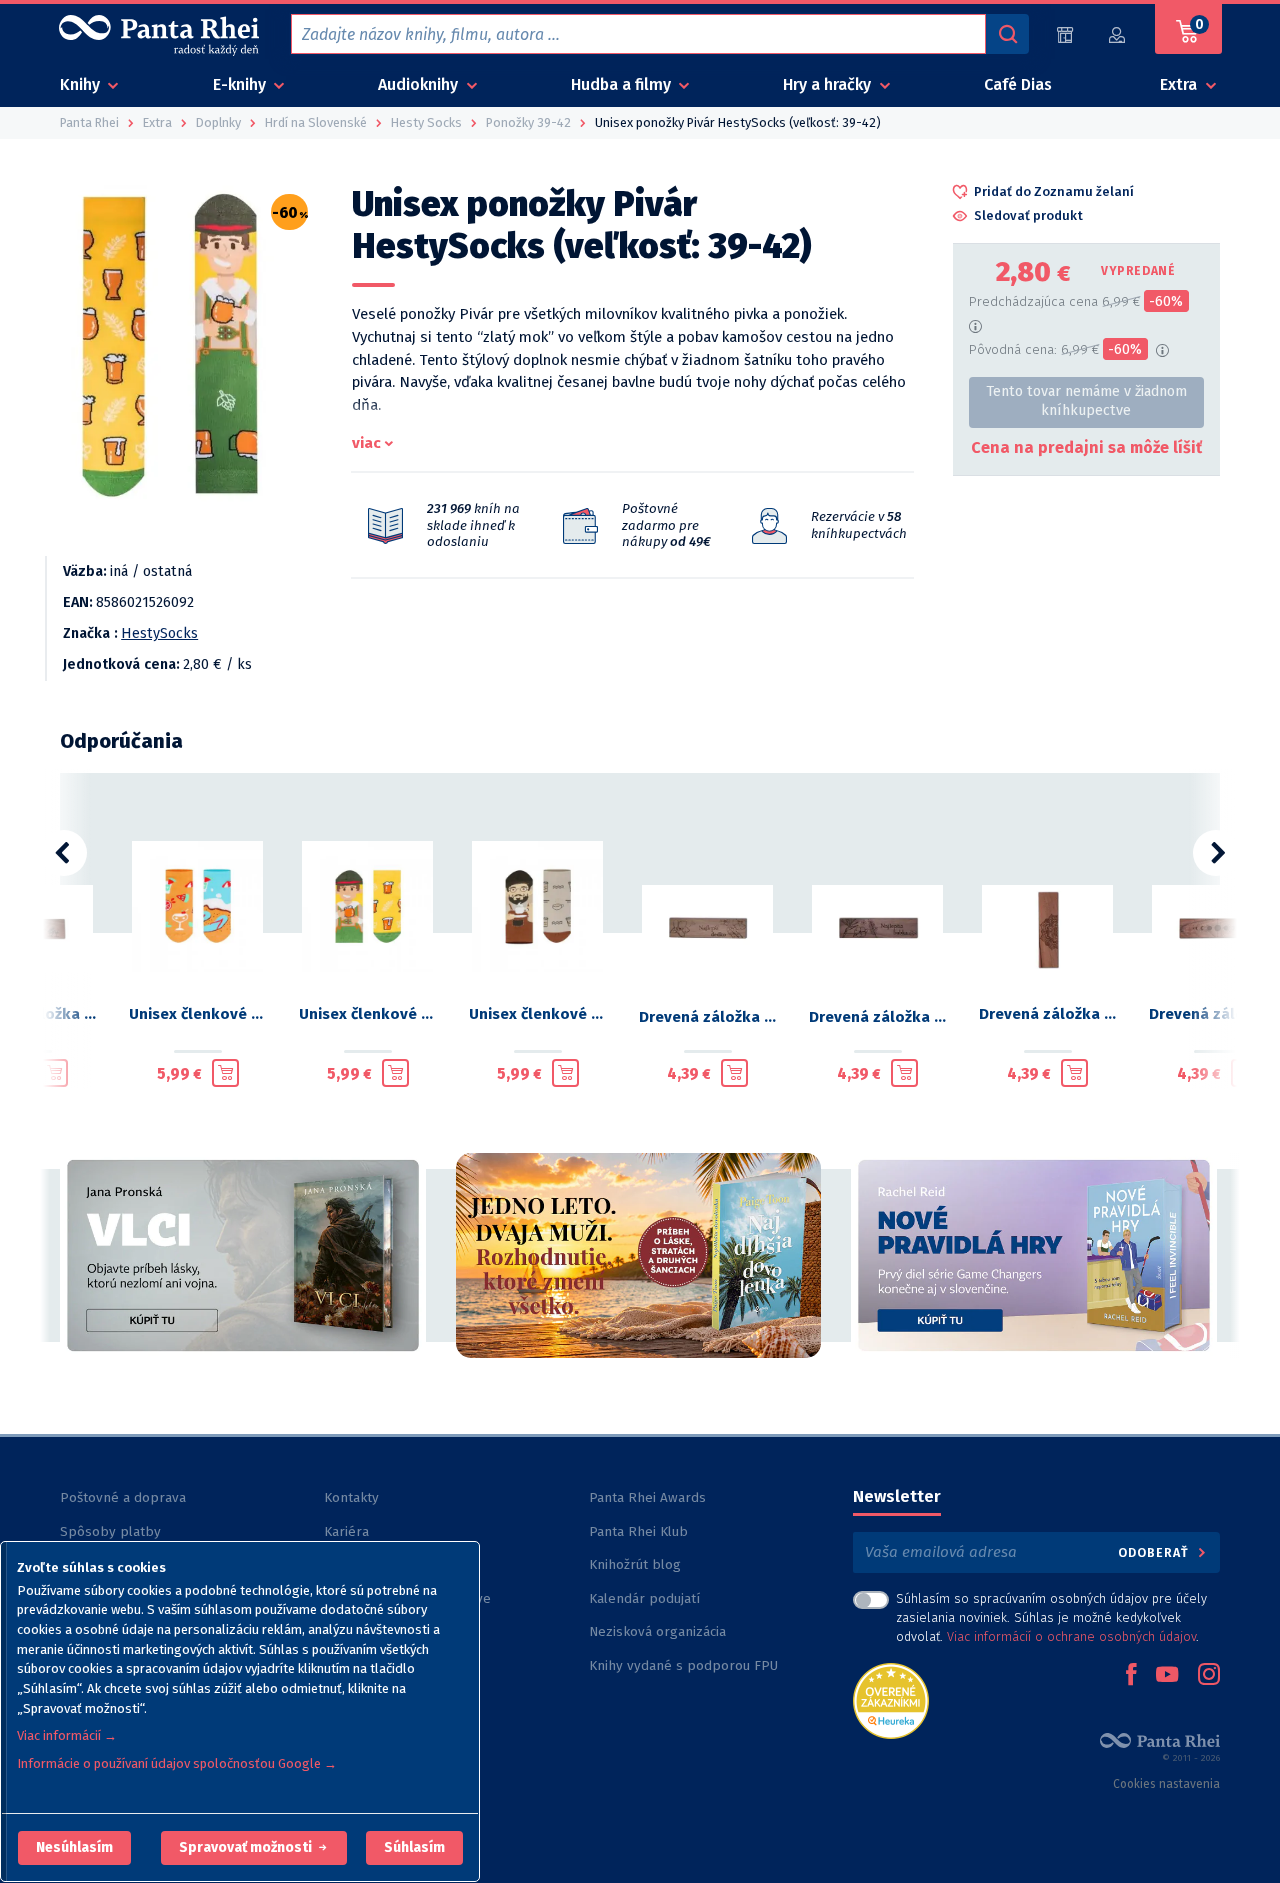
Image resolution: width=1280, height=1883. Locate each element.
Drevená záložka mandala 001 (1048, 1014)
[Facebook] (1131, 1676)
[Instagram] (1209, 1676)
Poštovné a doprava (123, 1497)
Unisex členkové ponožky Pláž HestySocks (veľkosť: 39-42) (198, 1014)
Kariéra (346, 1531)
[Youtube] (1167, 1676)
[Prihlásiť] (1118, 34)
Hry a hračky (829, 84)
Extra (1180, 84)
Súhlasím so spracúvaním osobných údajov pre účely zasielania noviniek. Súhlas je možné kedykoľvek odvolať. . (1051, 1617)
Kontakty (351, 1497)
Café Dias (1018, 84)
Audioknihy (420, 84)
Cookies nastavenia (1166, 1784)
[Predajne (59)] (1065, 34)
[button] (74, 1848)
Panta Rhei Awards (647, 1497)
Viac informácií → (67, 1735)
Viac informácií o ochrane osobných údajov (1071, 1636)
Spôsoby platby (110, 1531)
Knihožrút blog (635, 1564)
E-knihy (241, 84)
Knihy (82, 84)
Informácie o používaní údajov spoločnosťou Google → (177, 1763)
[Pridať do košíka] (54, 1073)
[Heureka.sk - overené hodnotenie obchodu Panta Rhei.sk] (891, 1699)
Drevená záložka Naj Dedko (708, 1017)
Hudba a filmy (623, 84)
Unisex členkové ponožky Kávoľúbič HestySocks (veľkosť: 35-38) (538, 1014)
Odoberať (1155, 1552)
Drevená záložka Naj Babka (878, 1017)
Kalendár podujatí (644, 1598)
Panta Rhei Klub (638, 1531)
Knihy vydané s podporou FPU (683, 1665)
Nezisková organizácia (657, 1631)
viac (366, 443)
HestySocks (159, 633)
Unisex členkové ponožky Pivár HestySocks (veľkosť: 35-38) (368, 1014)
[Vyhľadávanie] (1007, 34)
